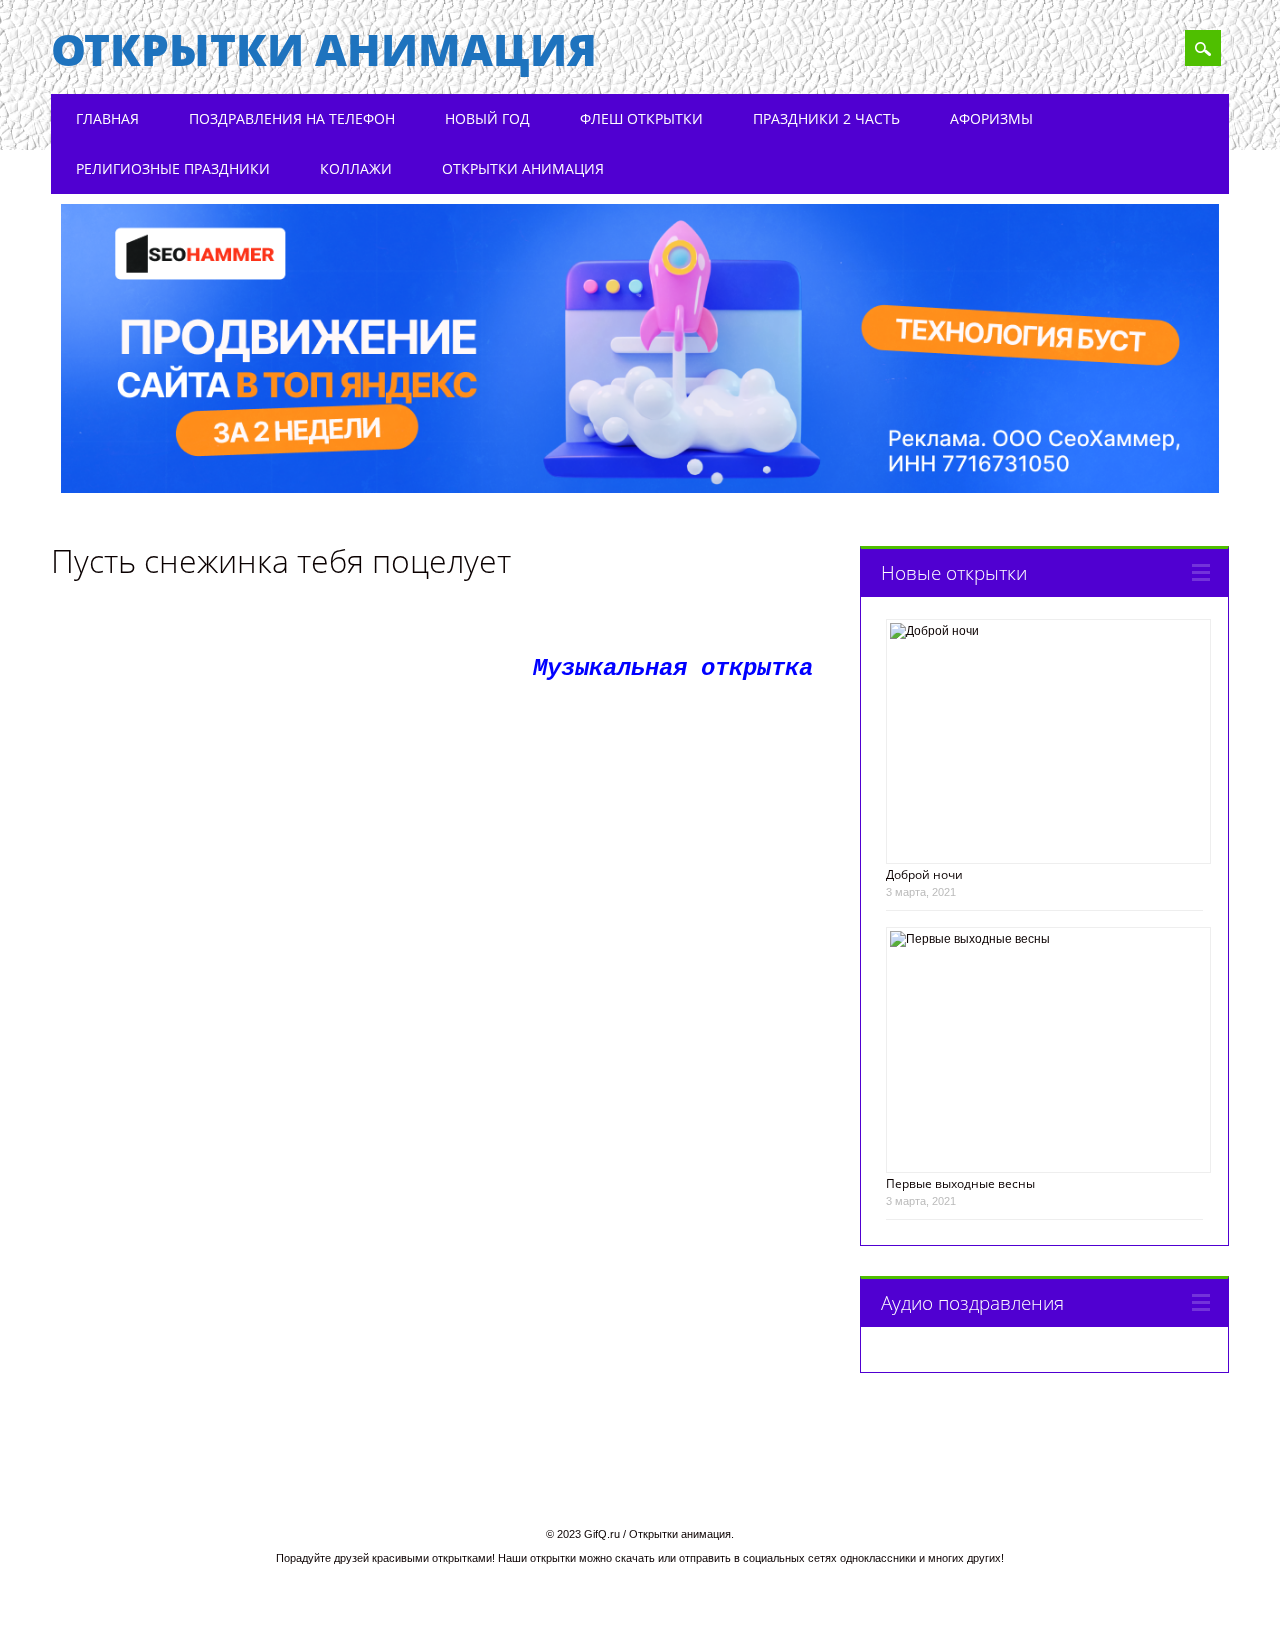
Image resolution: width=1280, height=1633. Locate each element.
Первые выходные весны (960, 1183)
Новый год (487, 118)
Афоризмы (991, 118)
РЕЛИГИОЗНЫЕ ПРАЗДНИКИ (173, 168)
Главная (107, 118)
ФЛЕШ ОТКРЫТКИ (641, 118)
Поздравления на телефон (292, 118)
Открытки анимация (324, 49)
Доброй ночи (924, 874)
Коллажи (356, 168)
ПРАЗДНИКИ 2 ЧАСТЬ (826, 118)
